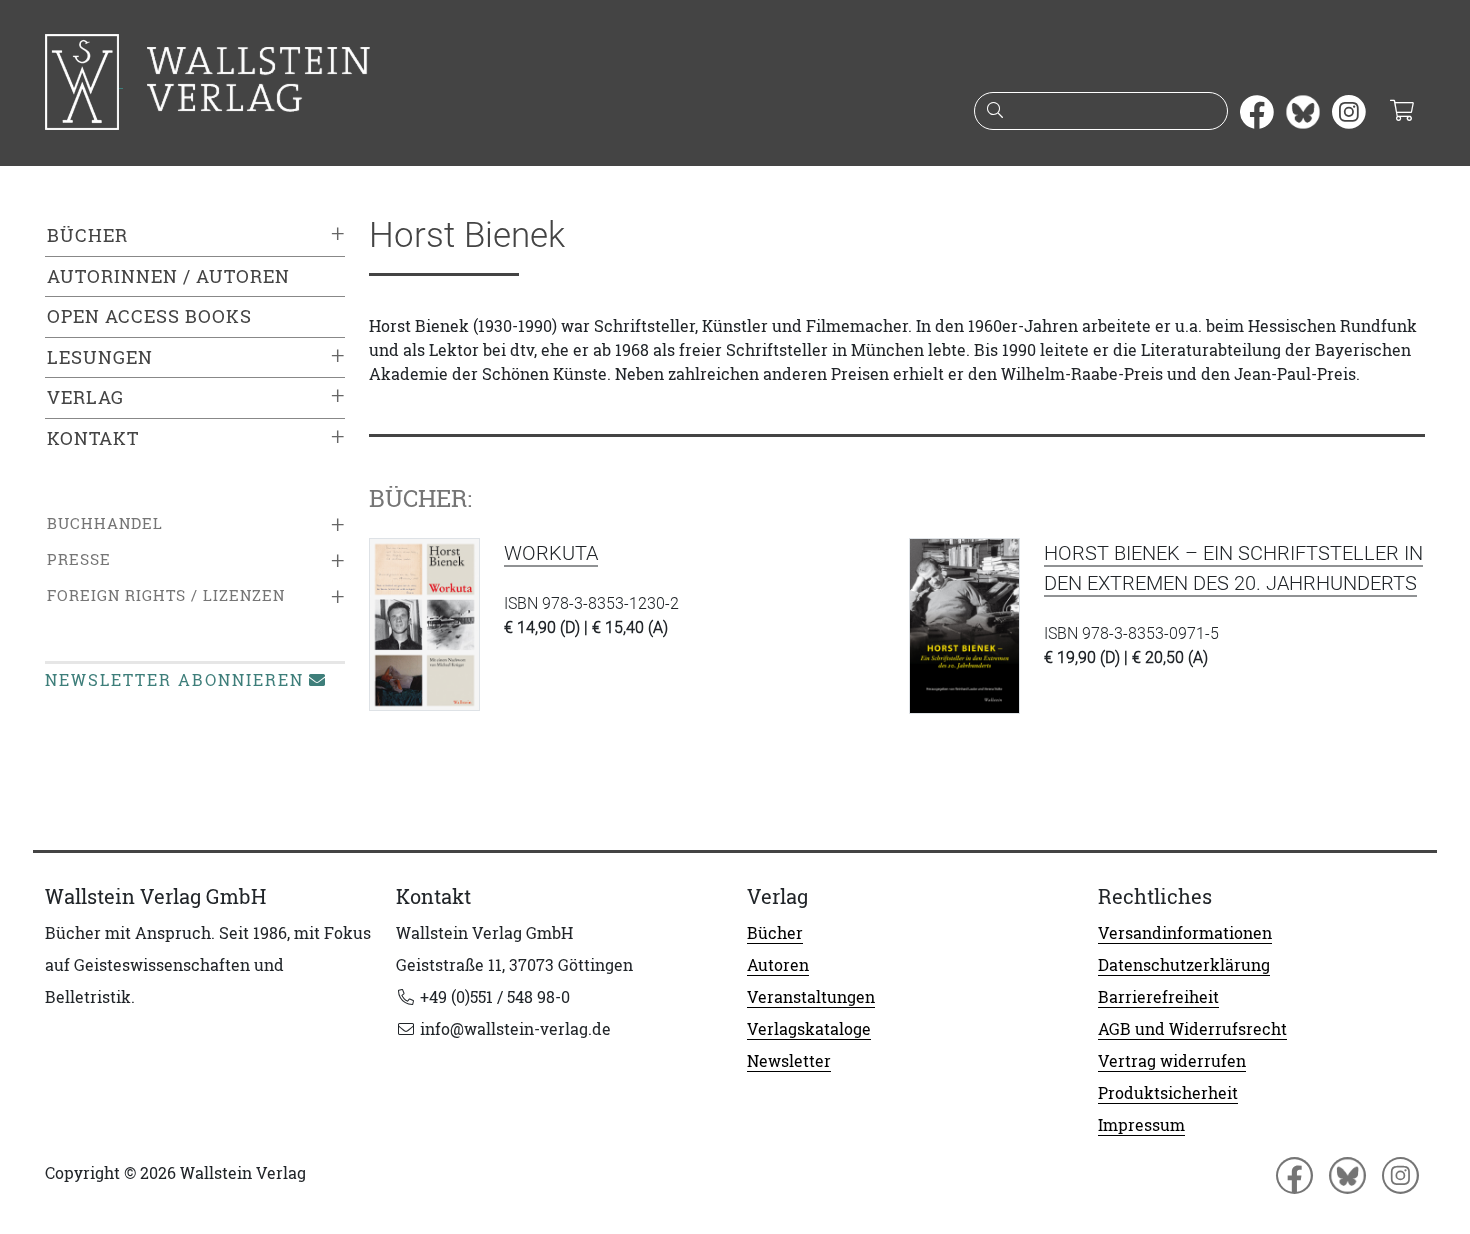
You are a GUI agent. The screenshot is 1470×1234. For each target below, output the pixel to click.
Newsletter (789, 1061)
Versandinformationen (1185, 933)
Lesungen (100, 357)
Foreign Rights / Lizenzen (166, 595)
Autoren (778, 965)
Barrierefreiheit (1158, 997)
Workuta (551, 553)
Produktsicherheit (1168, 1093)
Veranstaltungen (811, 997)
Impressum (1141, 1125)
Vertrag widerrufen (1172, 1061)
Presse (79, 559)
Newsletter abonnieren (174, 680)
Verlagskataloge (809, 1029)
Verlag (85, 397)
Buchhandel (105, 523)
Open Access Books (149, 316)
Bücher (87, 235)
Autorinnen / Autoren (168, 276)
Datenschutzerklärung (1184, 965)
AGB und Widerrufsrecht (1192, 1029)
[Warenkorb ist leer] (1401, 112)
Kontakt (93, 438)
